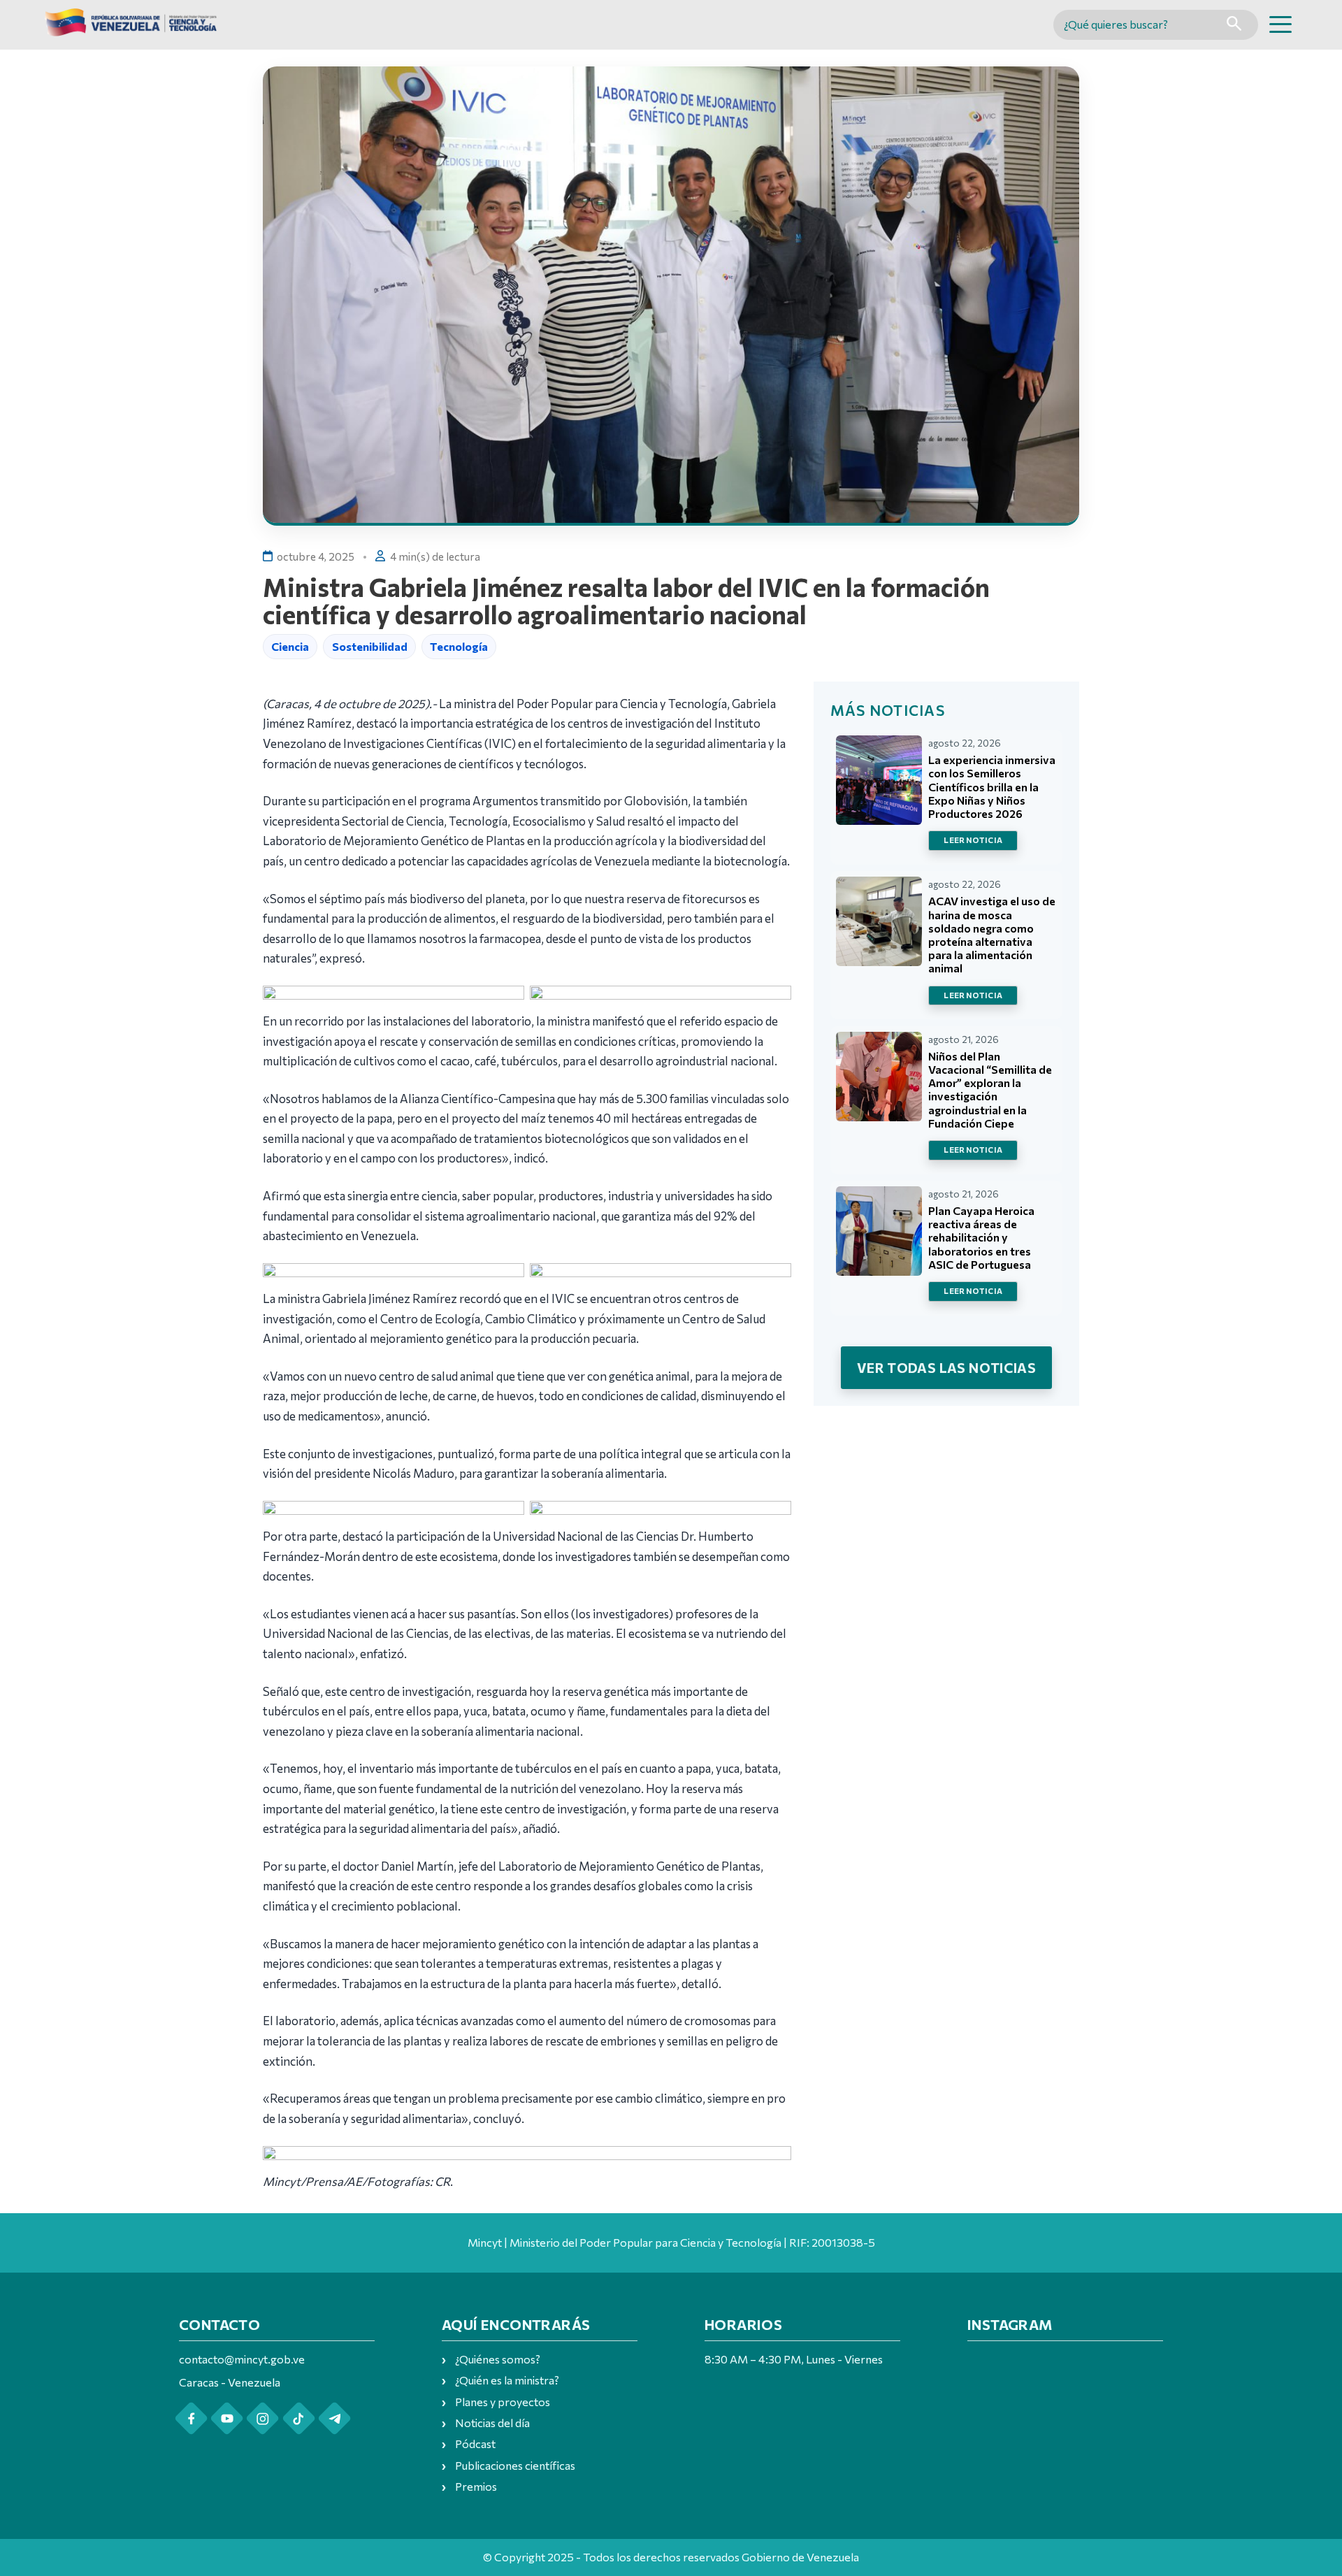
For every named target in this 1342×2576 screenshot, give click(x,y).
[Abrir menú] (1280, 24)
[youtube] (227, 2418)
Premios (476, 2486)
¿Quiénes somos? (498, 2359)
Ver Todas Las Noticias (946, 1367)
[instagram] (262, 2418)
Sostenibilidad (370, 646)
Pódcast (475, 2444)
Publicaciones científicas (515, 2465)
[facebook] (191, 2418)
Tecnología (459, 646)
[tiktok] (299, 2418)
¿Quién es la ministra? (507, 2380)
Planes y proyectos (503, 2402)
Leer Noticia (973, 840)
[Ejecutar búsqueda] (1234, 25)
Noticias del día (492, 2423)
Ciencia (290, 646)
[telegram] (334, 2418)
